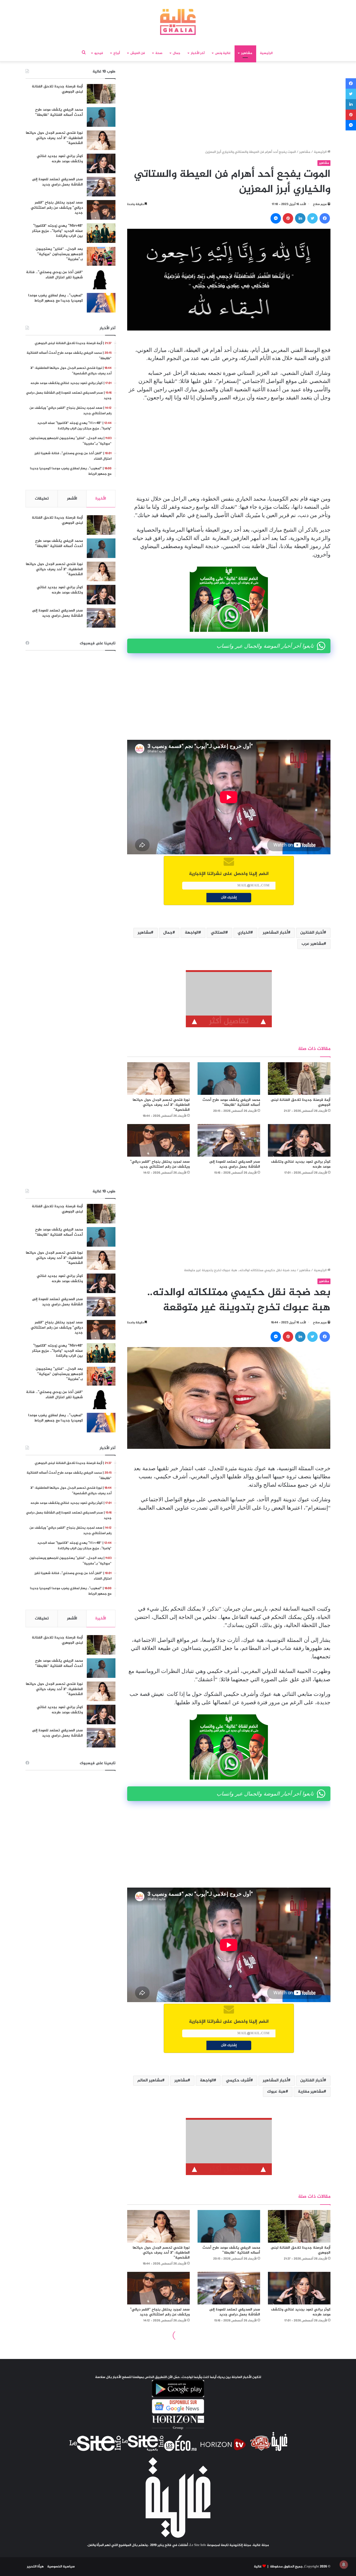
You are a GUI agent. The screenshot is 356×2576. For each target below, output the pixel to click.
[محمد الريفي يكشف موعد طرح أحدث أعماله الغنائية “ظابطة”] (229, 1079)
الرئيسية (266, 53)
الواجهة (192, 933)
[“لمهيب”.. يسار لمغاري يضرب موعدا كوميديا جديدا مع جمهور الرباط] (101, 303)
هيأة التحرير (35, 2567)
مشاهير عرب (313, 944)
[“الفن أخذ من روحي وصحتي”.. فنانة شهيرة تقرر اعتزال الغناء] (101, 280)
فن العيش (138, 53)
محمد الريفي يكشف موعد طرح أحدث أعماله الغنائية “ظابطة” (231, 1102)
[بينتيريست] (288, 218)
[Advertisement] (229, 107)
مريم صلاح (320, 204)
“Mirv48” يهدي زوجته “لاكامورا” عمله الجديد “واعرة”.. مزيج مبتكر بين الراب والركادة (57, 231)
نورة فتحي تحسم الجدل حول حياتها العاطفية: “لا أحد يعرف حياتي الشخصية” (161, 1105)
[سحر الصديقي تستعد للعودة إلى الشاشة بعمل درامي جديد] (229, 1140)
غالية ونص (223, 53)
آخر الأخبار (198, 53)
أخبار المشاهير (275, 933)
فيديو (99, 53)
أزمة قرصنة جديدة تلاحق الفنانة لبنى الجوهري (301, 1102)
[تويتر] (312, 218)
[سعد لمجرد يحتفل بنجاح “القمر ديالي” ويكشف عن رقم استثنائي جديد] (158, 1140)
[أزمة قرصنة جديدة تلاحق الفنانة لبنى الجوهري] (299, 1079)
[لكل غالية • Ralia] (178, 22)
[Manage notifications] (344, 2565)
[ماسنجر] (276, 218)
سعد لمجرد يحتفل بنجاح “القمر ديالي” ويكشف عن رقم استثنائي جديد (160, 1164)
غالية (258, 2567)
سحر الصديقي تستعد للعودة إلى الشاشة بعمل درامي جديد (235, 1164)
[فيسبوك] (325, 218)
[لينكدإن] (300, 218)
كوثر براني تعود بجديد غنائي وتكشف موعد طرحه (301, 1164)
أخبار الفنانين (312, 933)
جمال (177, 53)
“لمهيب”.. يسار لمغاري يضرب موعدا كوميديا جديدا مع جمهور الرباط (56, 298)
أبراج (117, 53)
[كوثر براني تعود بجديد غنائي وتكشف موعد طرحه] (299, 1140)
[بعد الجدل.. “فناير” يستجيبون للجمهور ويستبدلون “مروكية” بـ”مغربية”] (101, 256)
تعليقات (42, 499)
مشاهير (247, 53)
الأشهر (72, 499)
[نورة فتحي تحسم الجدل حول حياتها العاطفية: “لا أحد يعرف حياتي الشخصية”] (158, 1079)
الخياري (244, 933)
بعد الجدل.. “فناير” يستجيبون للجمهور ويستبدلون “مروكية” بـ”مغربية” (59, 254)
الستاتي (218, 933)
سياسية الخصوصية (61, 2567)
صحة (159, 53)
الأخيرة (101, 499)
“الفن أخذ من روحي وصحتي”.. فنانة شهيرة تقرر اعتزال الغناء (54, 275)
